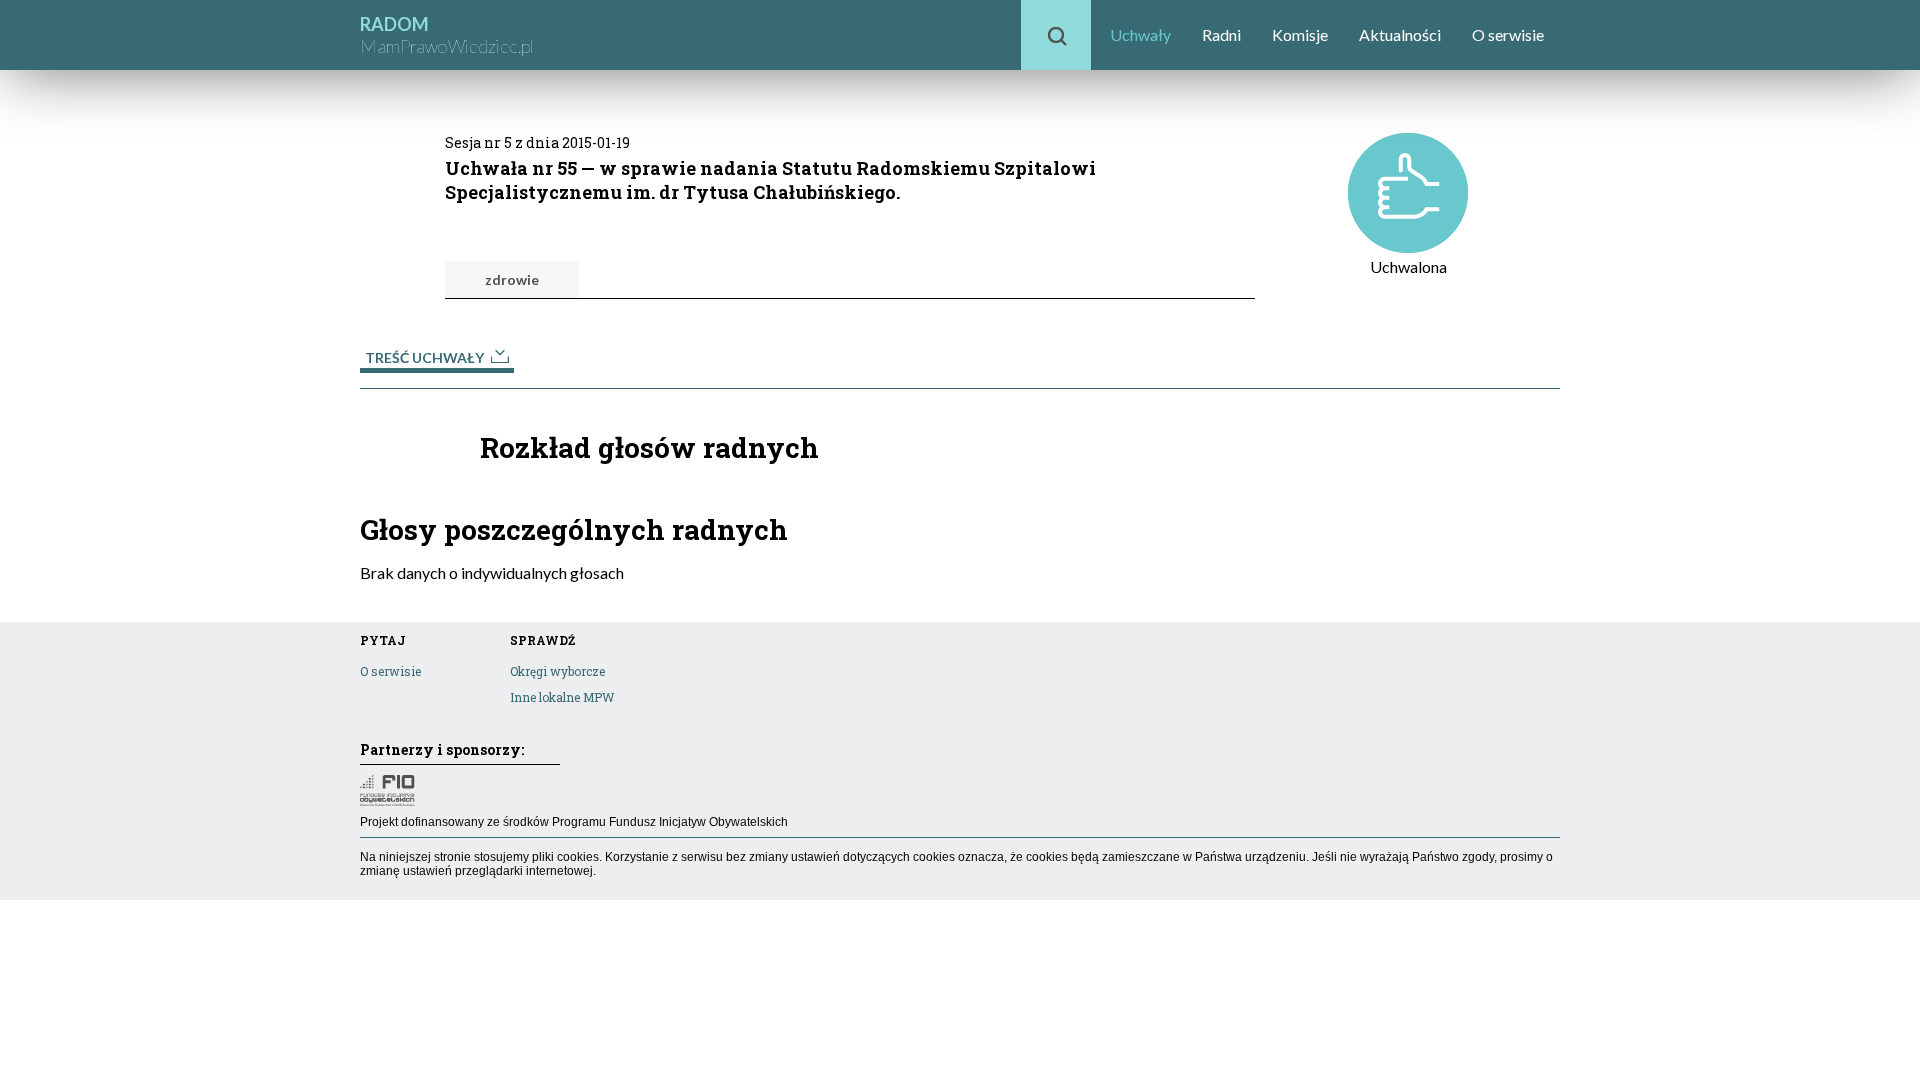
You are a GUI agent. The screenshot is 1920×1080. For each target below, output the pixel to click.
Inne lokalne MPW (562, 697)
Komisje (1300, 34)
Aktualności (1400, 34)
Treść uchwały (426, 357)
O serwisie (1508, 34)
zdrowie (512, 279)
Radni (1221, 34)
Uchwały (1140, 34)
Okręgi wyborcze (557, 671)
